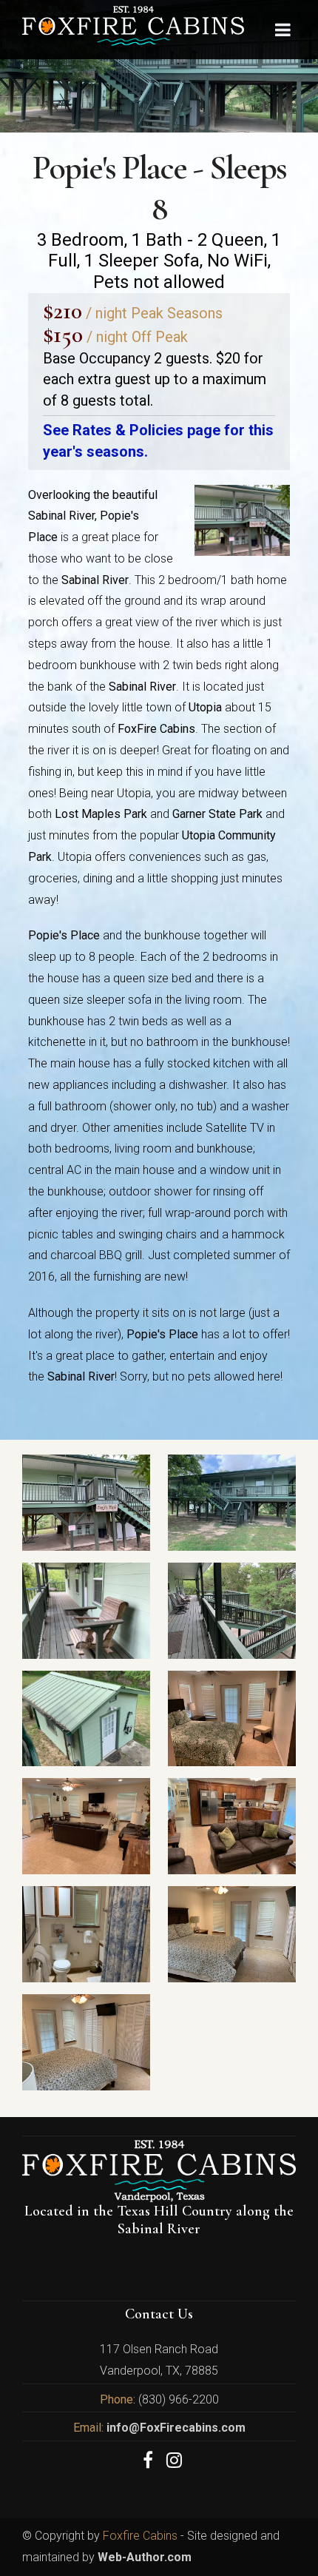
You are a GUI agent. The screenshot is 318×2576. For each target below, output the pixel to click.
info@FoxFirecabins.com (175, 2428)
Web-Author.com (145, 2557)
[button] (277, 2535)
